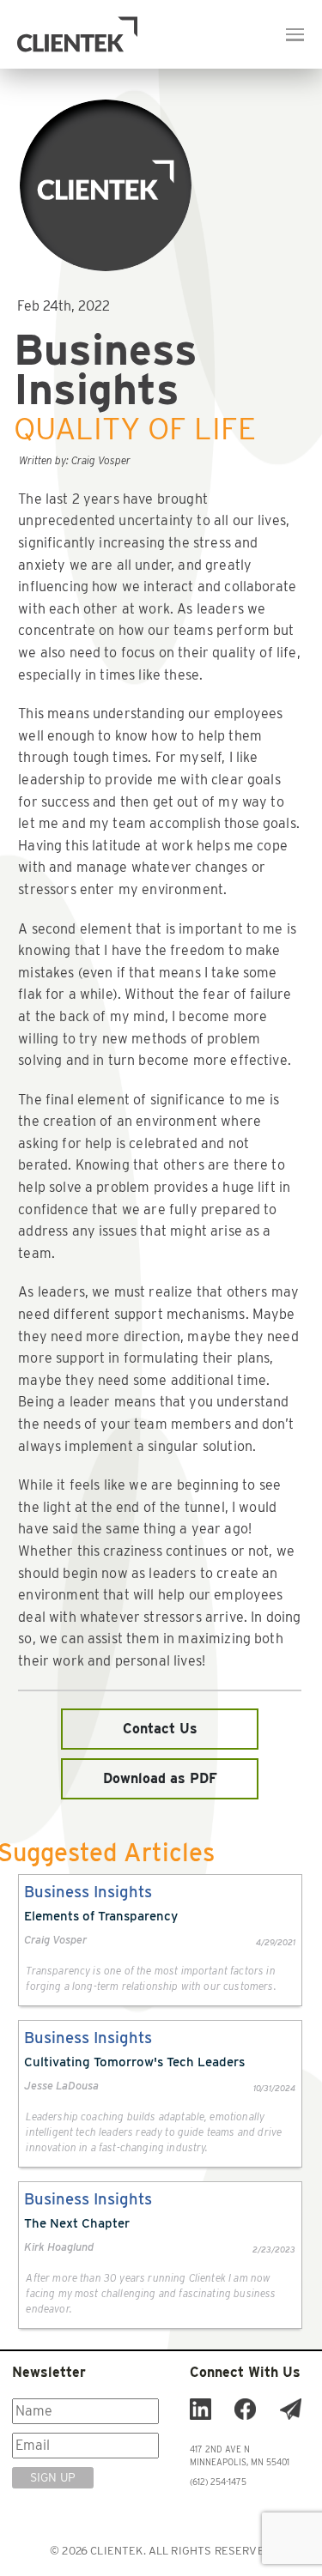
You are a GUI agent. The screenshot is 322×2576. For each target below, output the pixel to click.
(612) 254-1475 (218, 2482)
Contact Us (160, 1729)
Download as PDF (160, 1778)
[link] (160, 1940)
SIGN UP (53, 2477)
